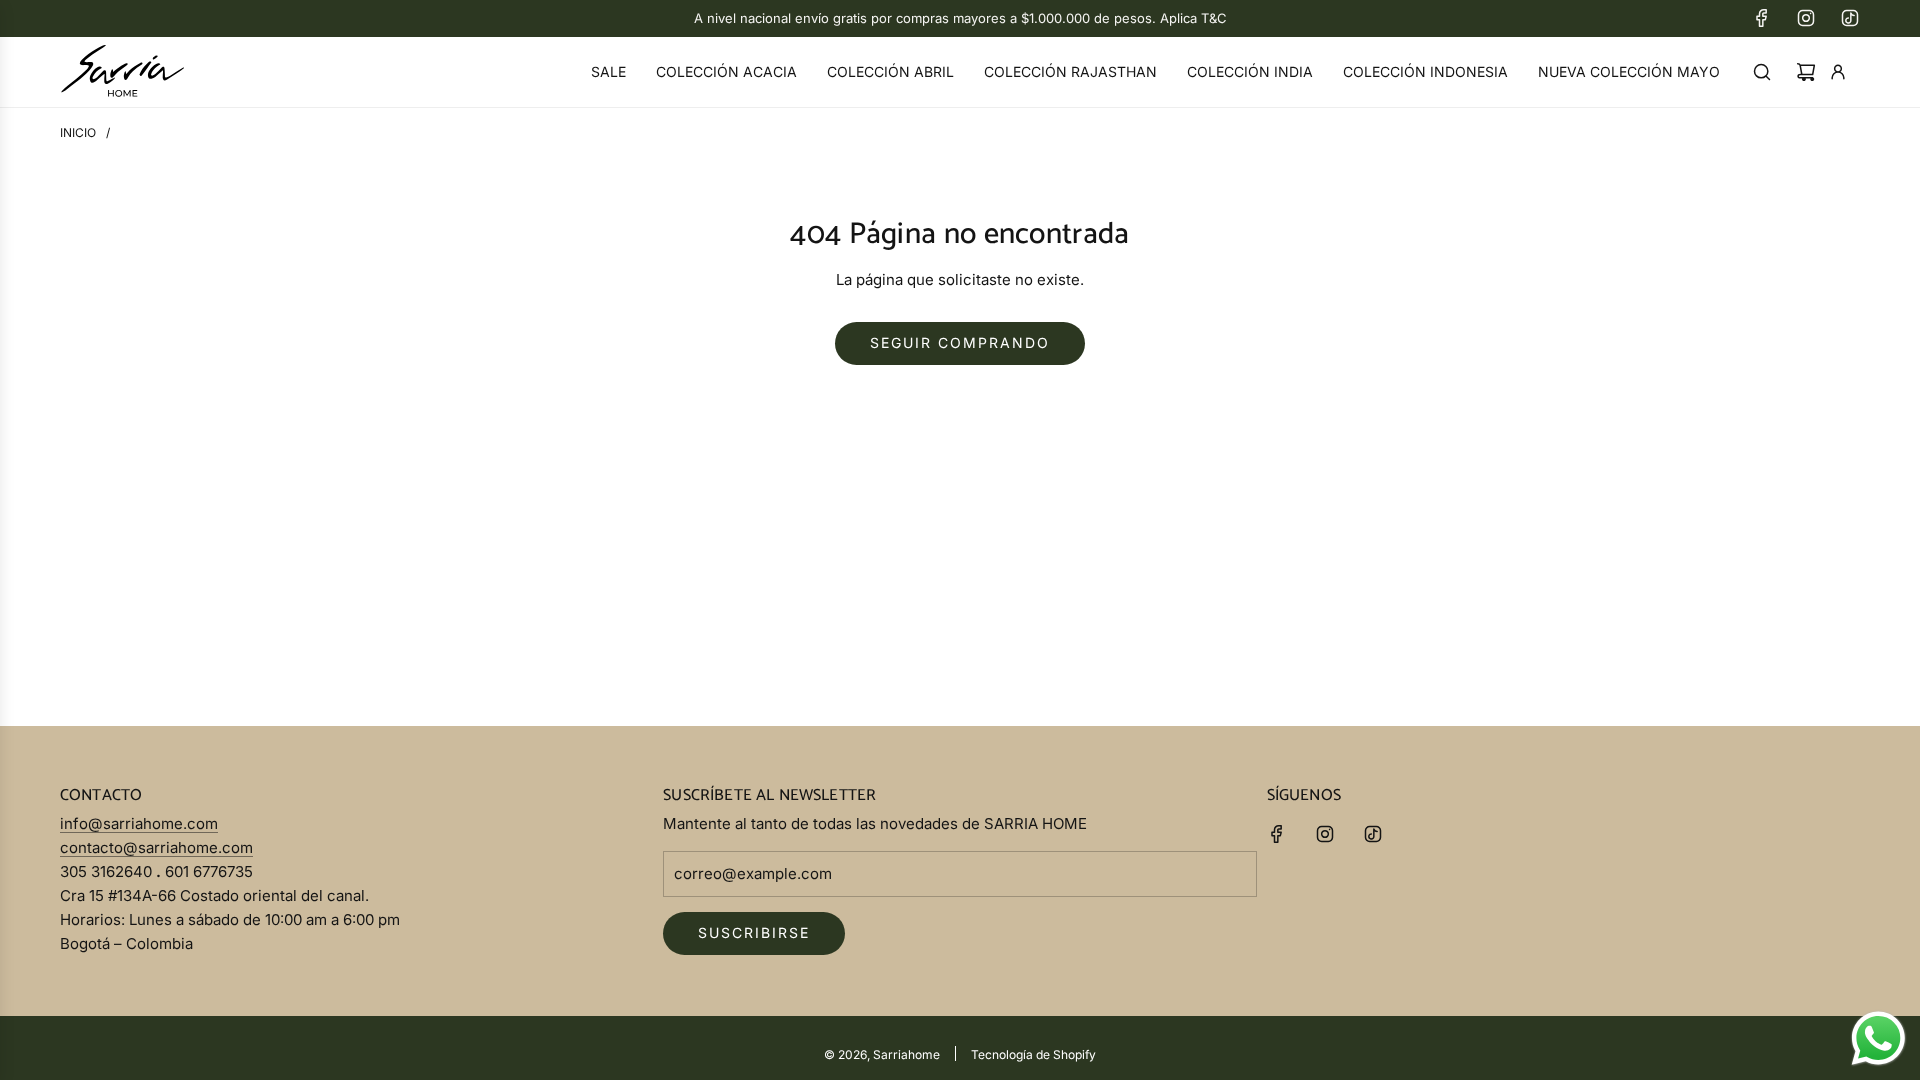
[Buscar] (1762, 72)
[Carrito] (1806, 72)
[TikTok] (1850, 18)
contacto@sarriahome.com (156, 847)
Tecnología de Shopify (1033, 1054)
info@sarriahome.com (139, 823)
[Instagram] (1806, 18)
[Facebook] (1762, 18)
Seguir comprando (960, 342)
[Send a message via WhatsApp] (1878, 1038)
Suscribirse (754, 932)
